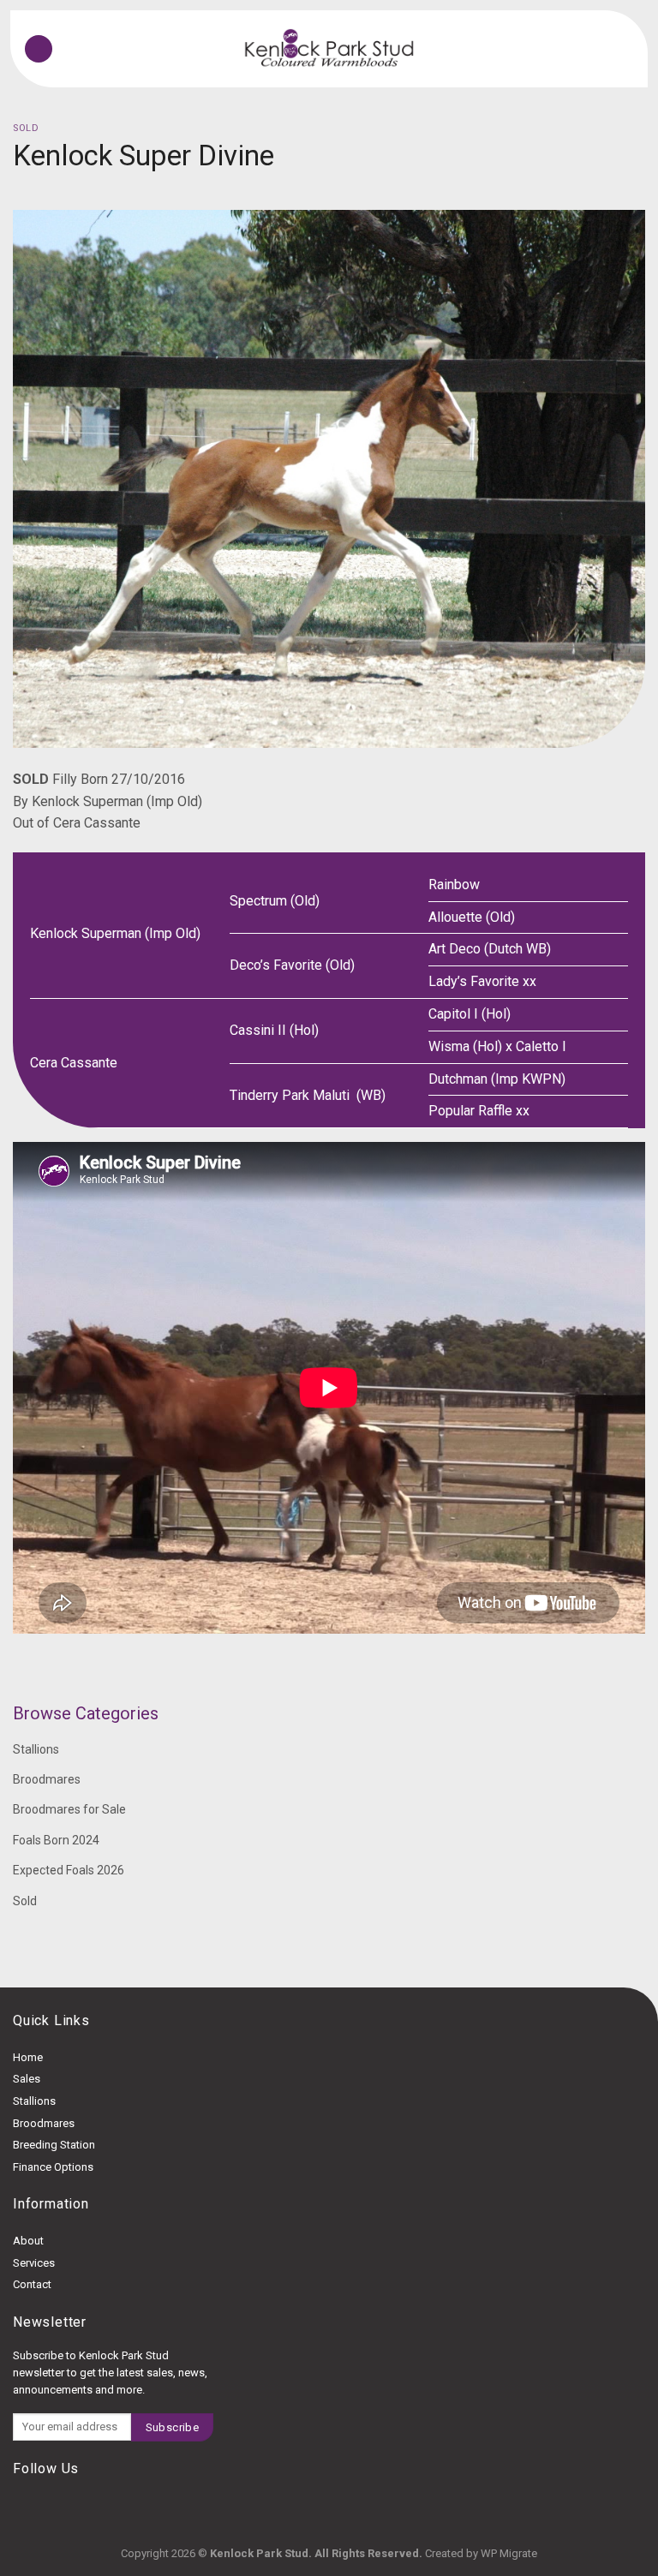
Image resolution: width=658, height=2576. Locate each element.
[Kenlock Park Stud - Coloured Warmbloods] (329, 49)
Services (34, 2263)
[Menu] (39, 49)
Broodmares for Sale (69, 1809)
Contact (32, 2284)
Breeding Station (54, 2145)
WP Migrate (509, 2553)
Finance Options (53, 2167)
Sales (27, 2079)
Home (28, 2057)
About (28, 2241)
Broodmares (47, 1779)
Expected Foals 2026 (69, 1870)
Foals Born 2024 (56, 1840)
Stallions (36, 1749)
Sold (26, 128)
